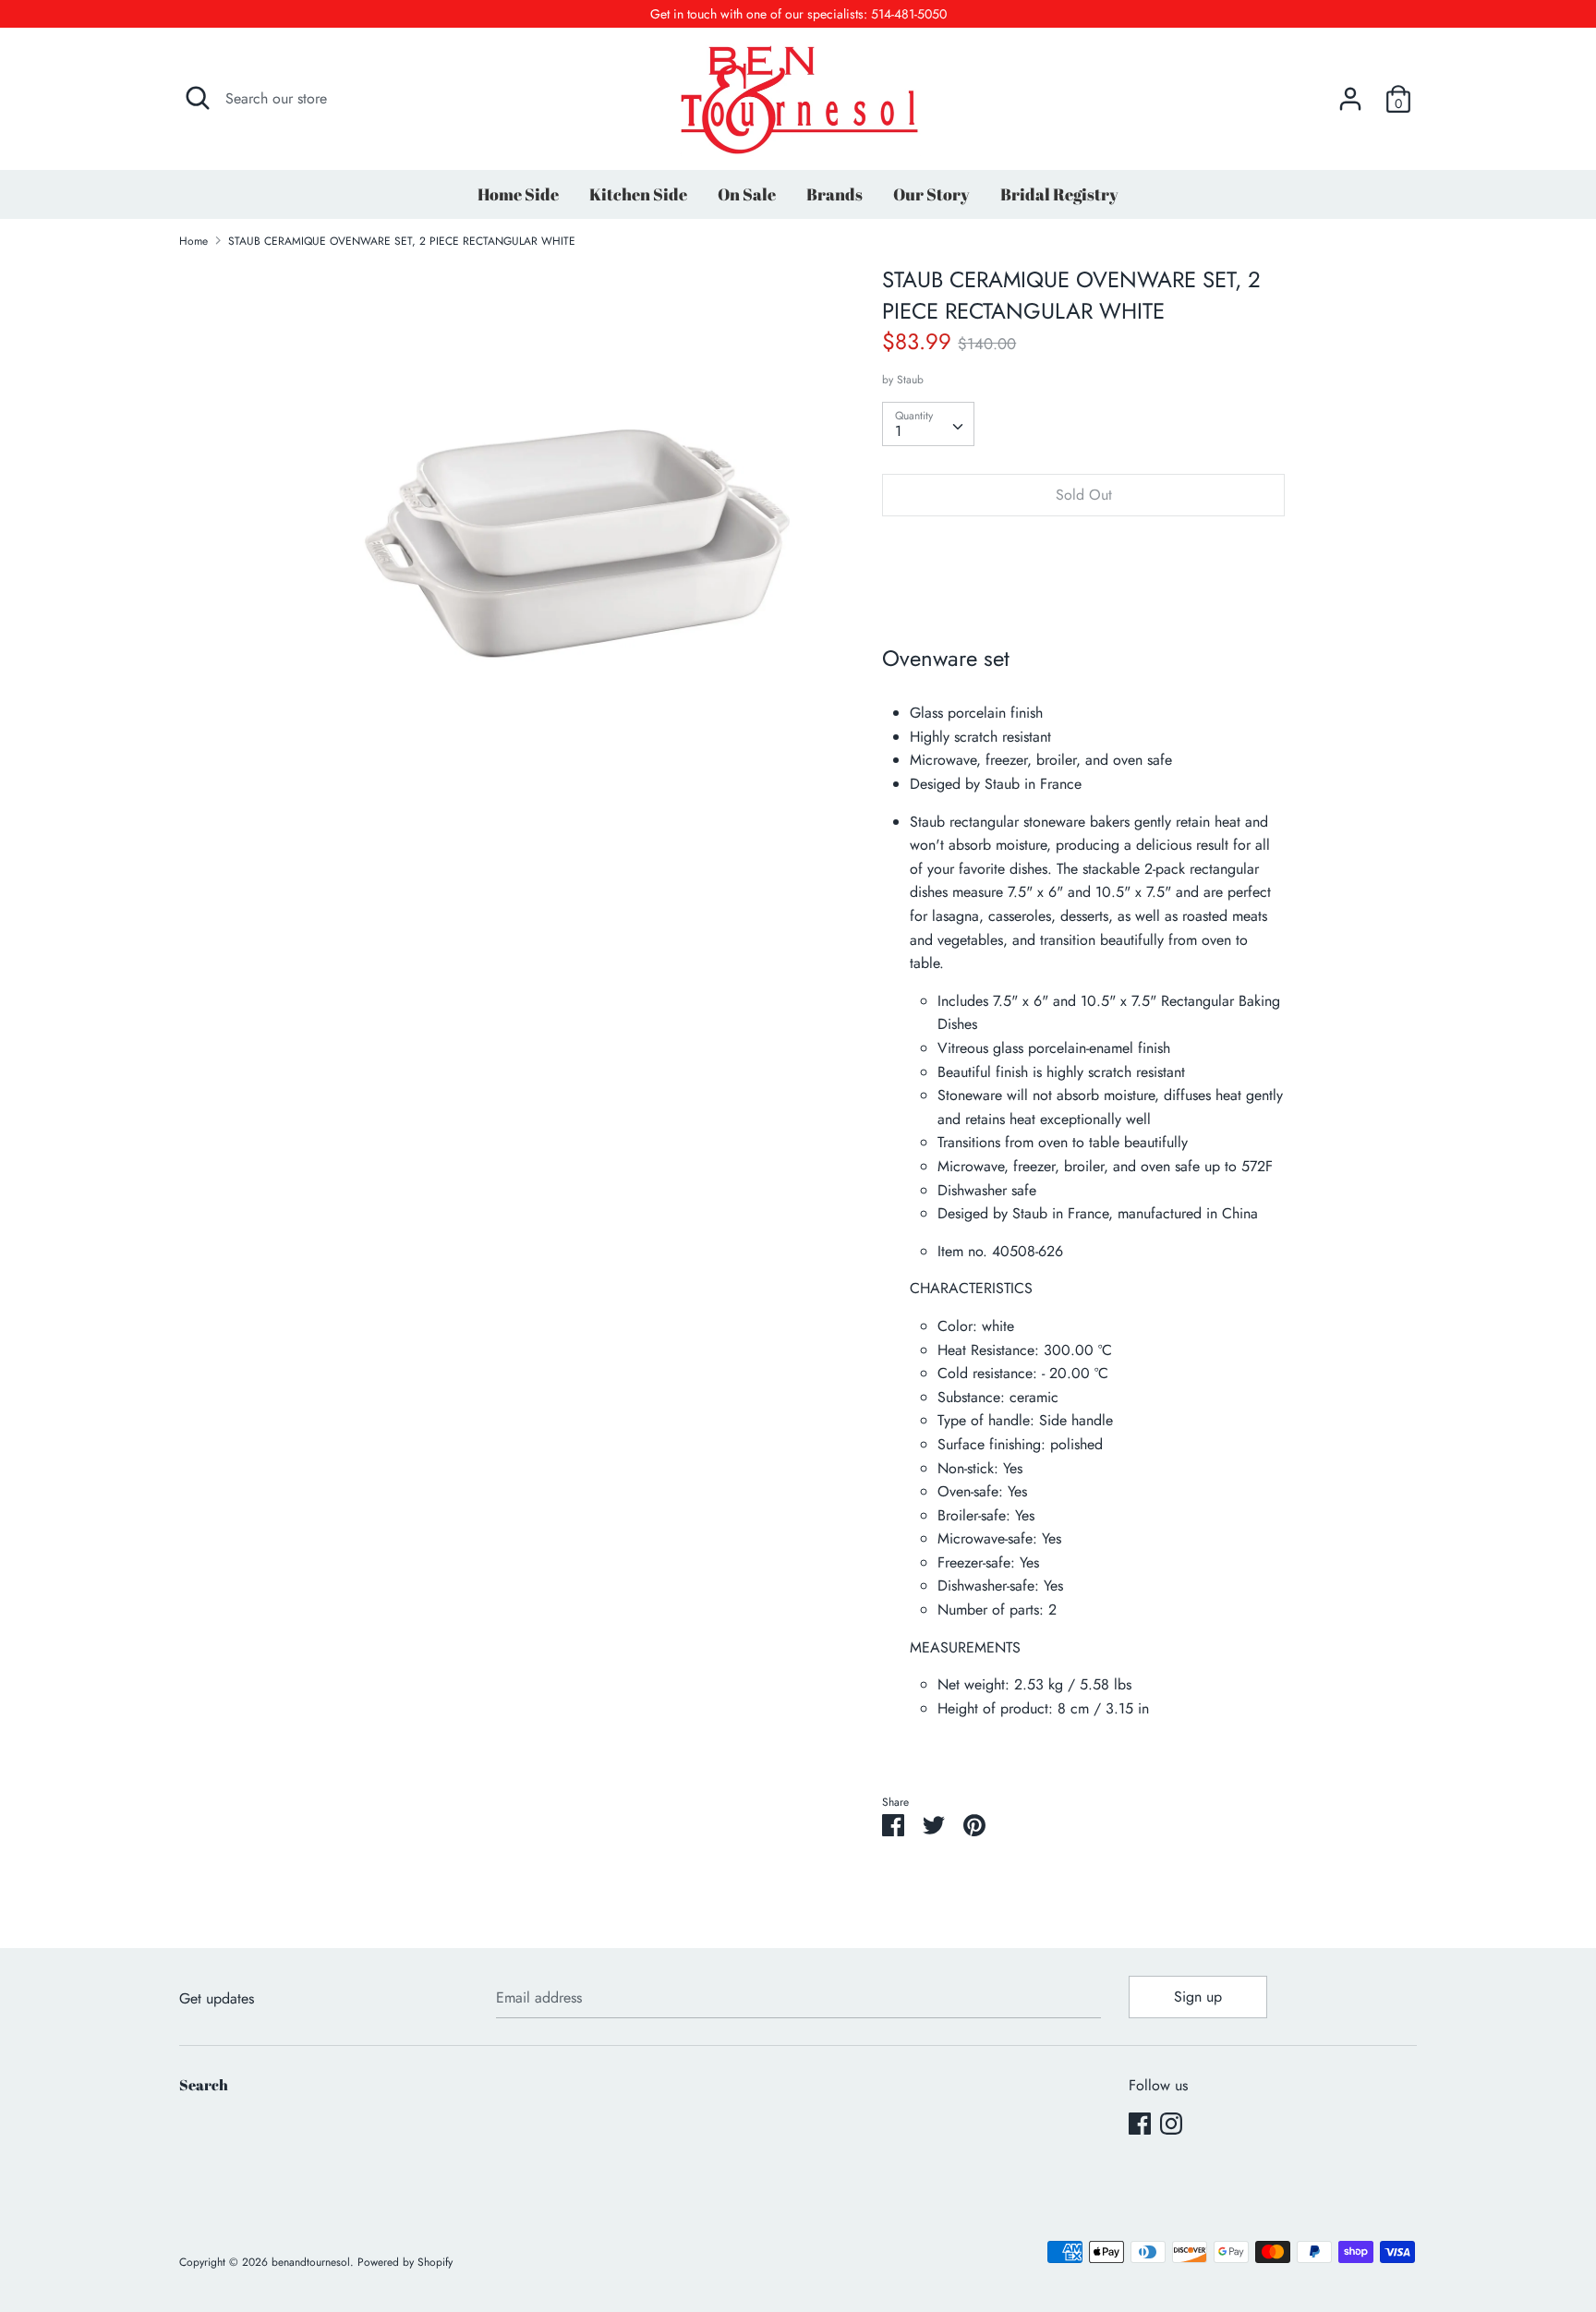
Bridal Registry (1059, 194)
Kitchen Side (638, 194)
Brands (834, 194)
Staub (910, 380)
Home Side (518, 194)
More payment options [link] (1083, 594)
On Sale (747, 194)
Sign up (1198, 1997)
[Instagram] (1171, 2123)
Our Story (931, 194)
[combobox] (928, 424)
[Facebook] (1140, 2123)
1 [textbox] (898, 431)
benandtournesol (311, 2262)
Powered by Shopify (405, 2262)
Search (204, 2085)
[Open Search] (198, 98)
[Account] (1350, 92)
